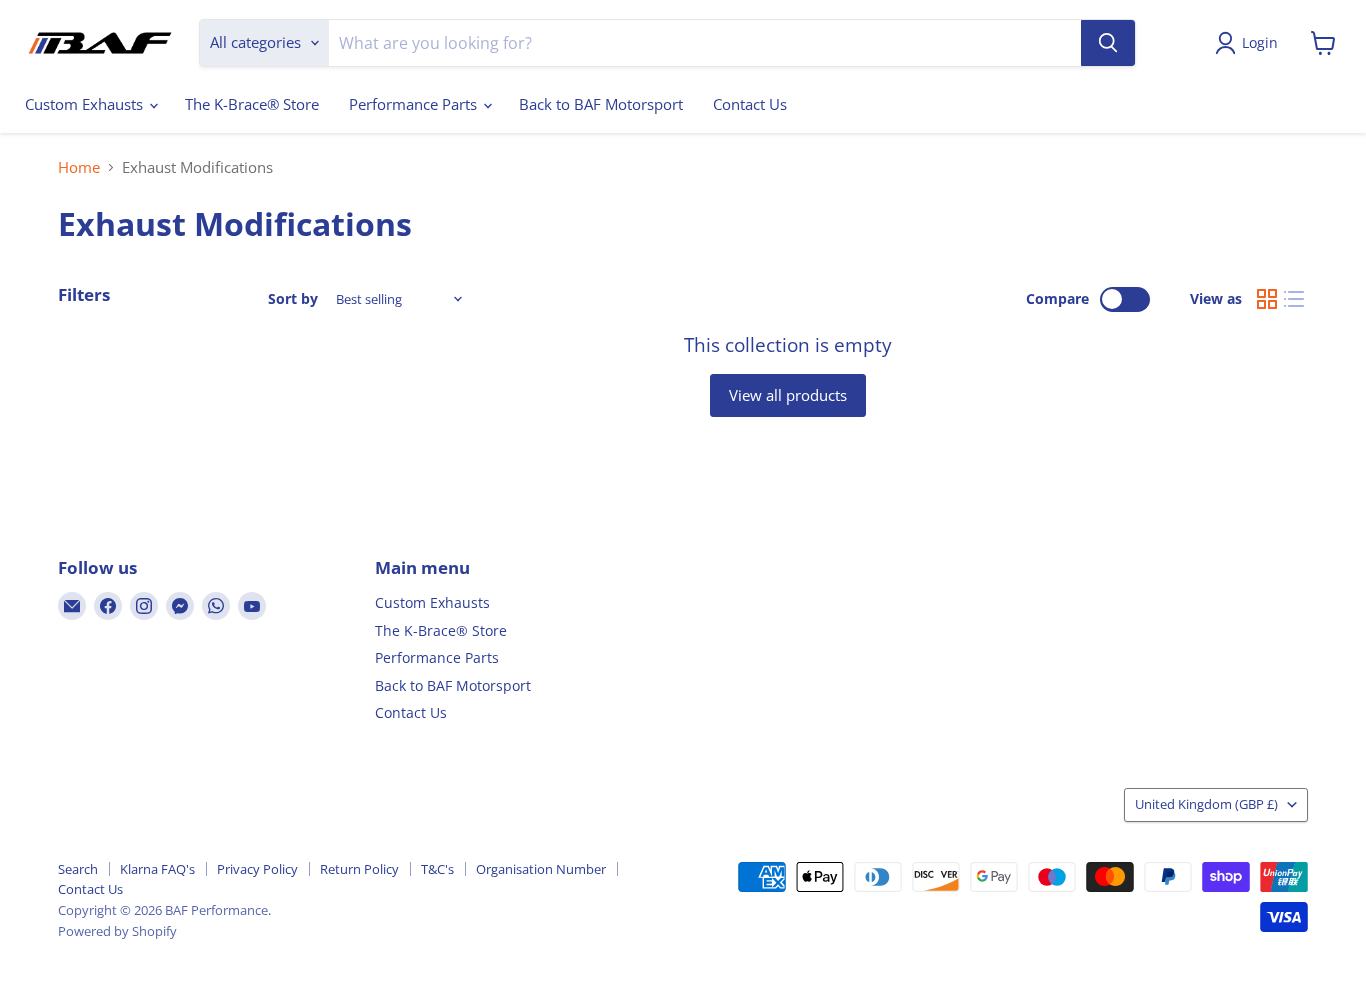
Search (78, 869)
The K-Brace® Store (252, 104)
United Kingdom (1206, 804)
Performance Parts (415, 104)
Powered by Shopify (117, 931)
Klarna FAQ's (157, 869)
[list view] (1295, 299)
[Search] (1108, 43)
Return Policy (359, 869)
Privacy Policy (257, 869)
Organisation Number (541, 869)
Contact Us (750, 104)
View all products (788, 395)
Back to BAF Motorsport (601, 104)
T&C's (437, 869)
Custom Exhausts (86, 104)
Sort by (293, 299)
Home (79, 167)
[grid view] (1267, 299)
